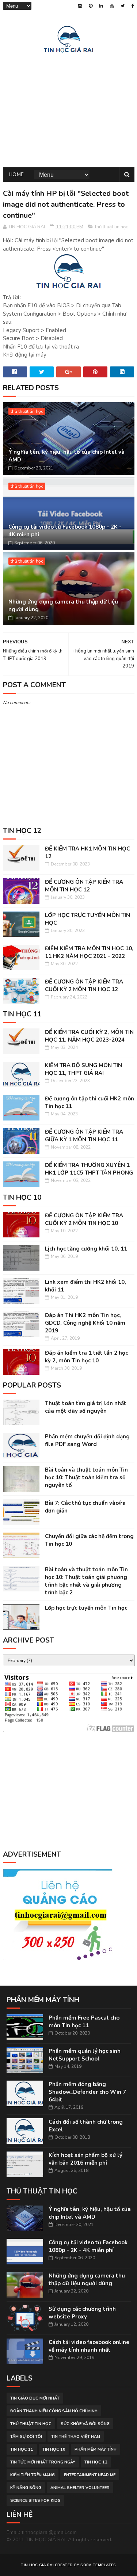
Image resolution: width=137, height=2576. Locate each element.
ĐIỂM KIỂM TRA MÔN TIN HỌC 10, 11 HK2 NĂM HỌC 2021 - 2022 (89, 952)
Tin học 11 (22, 2449)
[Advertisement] (69, 109)
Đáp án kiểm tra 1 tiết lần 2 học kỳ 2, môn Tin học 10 (86, 1357)
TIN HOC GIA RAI (37, 2565)
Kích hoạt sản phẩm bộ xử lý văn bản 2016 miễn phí (85, 2159)
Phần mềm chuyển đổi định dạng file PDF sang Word (87, 1440)
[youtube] (112, 6)
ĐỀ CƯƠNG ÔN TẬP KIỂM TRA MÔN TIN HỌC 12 (84, 886)
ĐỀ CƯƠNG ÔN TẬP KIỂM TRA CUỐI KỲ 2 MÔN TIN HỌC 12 (84, 985)
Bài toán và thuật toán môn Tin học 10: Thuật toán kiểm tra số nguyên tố (86, 1477)
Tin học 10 (54, 2449)
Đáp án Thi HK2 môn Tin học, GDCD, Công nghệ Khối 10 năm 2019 (85, 1323)
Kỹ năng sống (26, 2488)
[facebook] (133, 6)
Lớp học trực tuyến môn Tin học (86, 1608)
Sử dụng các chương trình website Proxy (82, 2313)
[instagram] (80, 6)
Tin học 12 (96, 2462)
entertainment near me (90, 2475)
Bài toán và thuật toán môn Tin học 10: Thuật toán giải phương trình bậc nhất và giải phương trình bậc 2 (86, 1581)
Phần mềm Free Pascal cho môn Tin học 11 (84, 2022)
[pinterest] (91, 6)
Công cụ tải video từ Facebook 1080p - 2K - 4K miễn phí (65, 531)
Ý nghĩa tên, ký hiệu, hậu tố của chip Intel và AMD (66, 456)
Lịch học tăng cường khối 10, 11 (86, 1249)
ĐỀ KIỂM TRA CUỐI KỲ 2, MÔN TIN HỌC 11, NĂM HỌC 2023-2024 (89, 1036)
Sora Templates (98, 2565)
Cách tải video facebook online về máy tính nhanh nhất (89, 2346)
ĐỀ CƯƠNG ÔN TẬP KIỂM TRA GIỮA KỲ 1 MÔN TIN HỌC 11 (84, 1136)
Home (16, 174)
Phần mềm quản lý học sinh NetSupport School (85, 2055)
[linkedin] (101, 6)
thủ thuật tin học (111, 227)
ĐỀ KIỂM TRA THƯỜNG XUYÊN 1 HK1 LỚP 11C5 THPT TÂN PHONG (89, 1169)
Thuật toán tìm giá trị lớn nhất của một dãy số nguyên (86, 1407)
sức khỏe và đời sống (85, 2424)
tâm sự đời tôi (26, 2437)
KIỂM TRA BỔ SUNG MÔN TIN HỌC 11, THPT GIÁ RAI (83, 1069)
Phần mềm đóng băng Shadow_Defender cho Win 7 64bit (87, 2092)
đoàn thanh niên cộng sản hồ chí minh (54, 2411)
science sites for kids (35, 2501)
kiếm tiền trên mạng (33, 2475)
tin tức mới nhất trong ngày (43, 2462)
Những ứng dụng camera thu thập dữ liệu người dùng (63, 606)
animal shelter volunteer (80, 2488)
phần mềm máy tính (96, 2449)
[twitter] (123, 6)
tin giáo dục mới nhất (35, 2398)
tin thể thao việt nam (76, 2437)
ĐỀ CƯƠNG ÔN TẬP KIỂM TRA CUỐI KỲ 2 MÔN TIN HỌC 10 (84, 1219)
